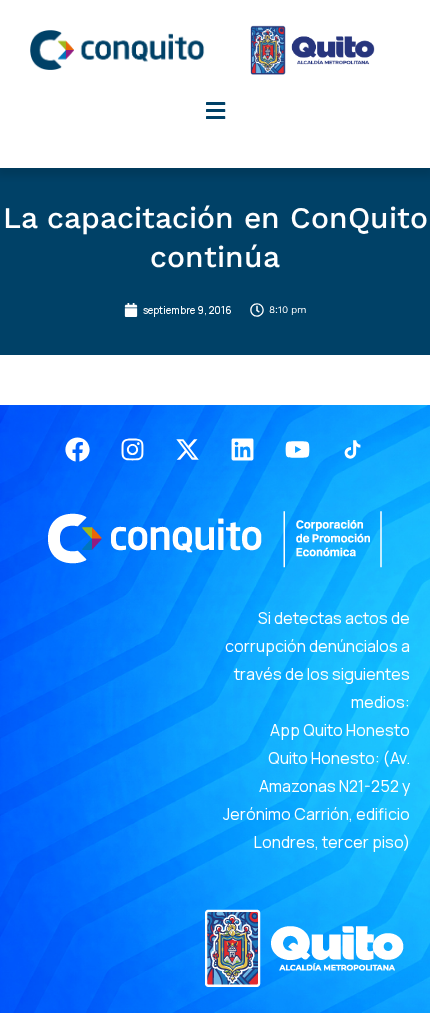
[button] (215, 110)
